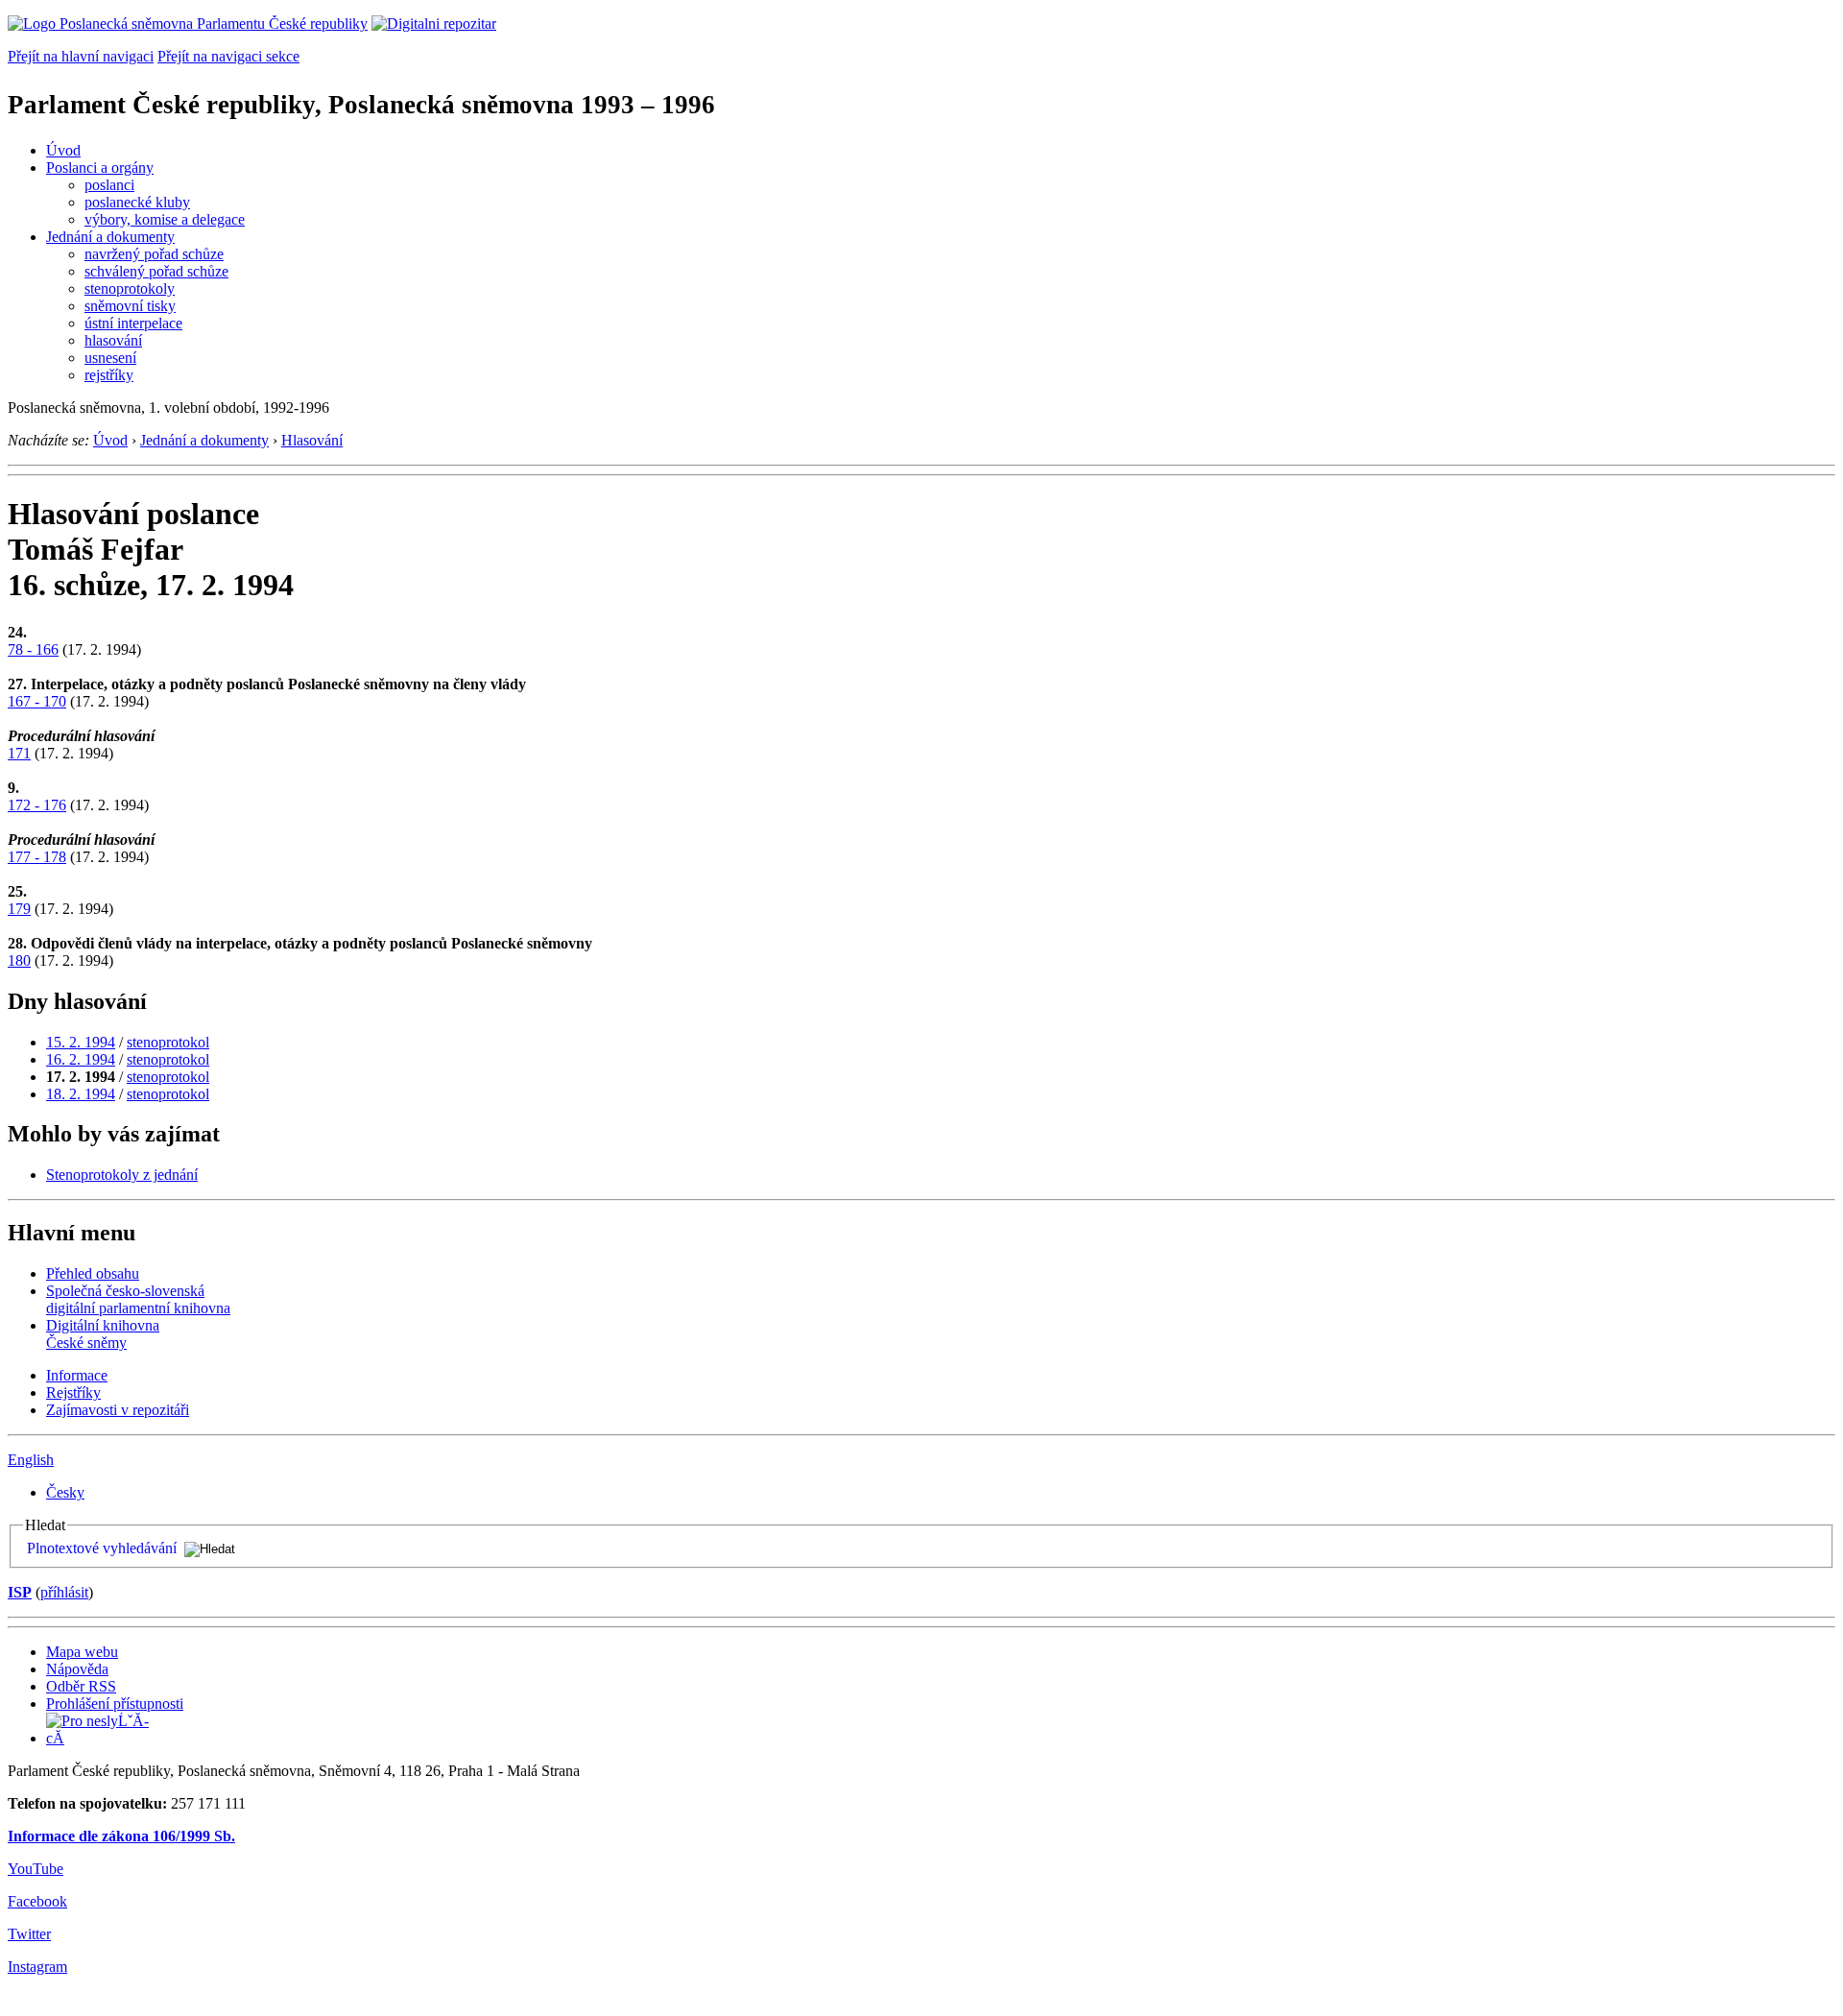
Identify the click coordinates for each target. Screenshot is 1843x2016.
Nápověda (77, 1669)
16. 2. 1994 (81, 1059)
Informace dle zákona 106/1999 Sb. (121, 1836)
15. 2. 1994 (81, 1042)
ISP (20, 1592)
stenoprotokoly (130, 288)
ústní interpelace (133, 323)
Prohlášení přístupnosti (115, 1704)
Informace (77, 1375)
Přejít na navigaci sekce (228, 56)
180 (19, 960)
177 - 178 (37, 857)
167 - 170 (37, 701)
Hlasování (312, 440)
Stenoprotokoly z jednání (122, 1175)
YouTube (36, 1869)
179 (19, 909)
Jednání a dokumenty (110, 237)
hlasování (113, 340)
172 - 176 (37, 805)
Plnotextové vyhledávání (102, 1548)
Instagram (37, 1967)
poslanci (109, 185)
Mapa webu (82, 1652)
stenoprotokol (168, 1042)
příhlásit (64, 1592)
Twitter (29, 1934)
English (31, 1460)
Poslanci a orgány (100, 168)
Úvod (63, 150)
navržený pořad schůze (154, 254)
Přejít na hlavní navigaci (81, 56)
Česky (65, 1492)
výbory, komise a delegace (165, 219)
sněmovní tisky (130, 306)
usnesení (110, 358)
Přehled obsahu (93, 1273)
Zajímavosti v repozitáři (118, 1410)
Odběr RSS (81, 1686)
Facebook (37, 1901)
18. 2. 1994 (81, 1094)
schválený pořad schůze (156, 271)
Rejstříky (73, 1392)
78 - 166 (33, 649)
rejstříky (109, 375)
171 (19, 753)
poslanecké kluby (137, 202)
